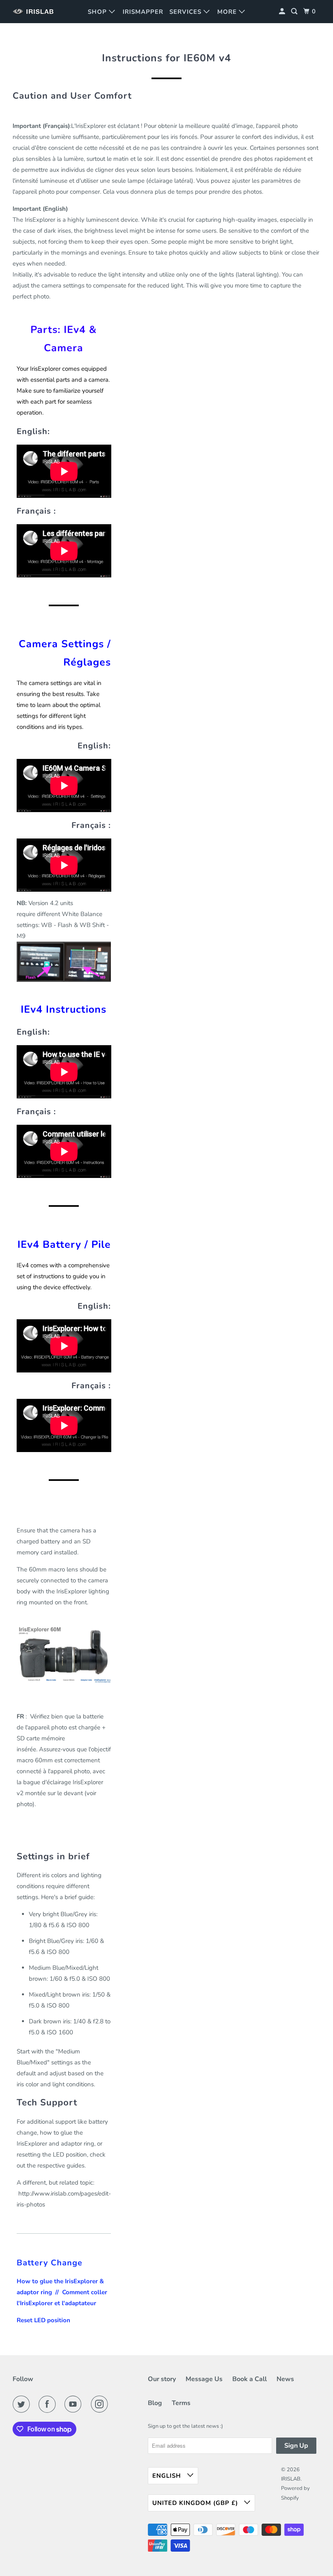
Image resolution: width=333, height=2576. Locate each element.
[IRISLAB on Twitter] (23, 2404)
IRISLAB (291, 2479)
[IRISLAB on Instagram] (101, 2404)
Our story (162, 2379)
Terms (181, 2403)
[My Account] (283, 12)
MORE (228, 12)
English (168, 2476)
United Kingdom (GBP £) (196, 2503)
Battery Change (50, 2263)
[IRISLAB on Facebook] (49, 2404)
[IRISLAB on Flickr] (119, 2404)
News (285, 2379)
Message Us (204, 2379)
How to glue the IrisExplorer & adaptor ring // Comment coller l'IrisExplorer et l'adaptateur (62, 2292)
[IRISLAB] (35, 12)
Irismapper (143, 12)
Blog (155, 2403)
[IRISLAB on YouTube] (75, 2404)
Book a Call (250, 2379)
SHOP (98, 12)
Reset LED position (43, 2320)
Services (186, 12)
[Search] (295, 12)
